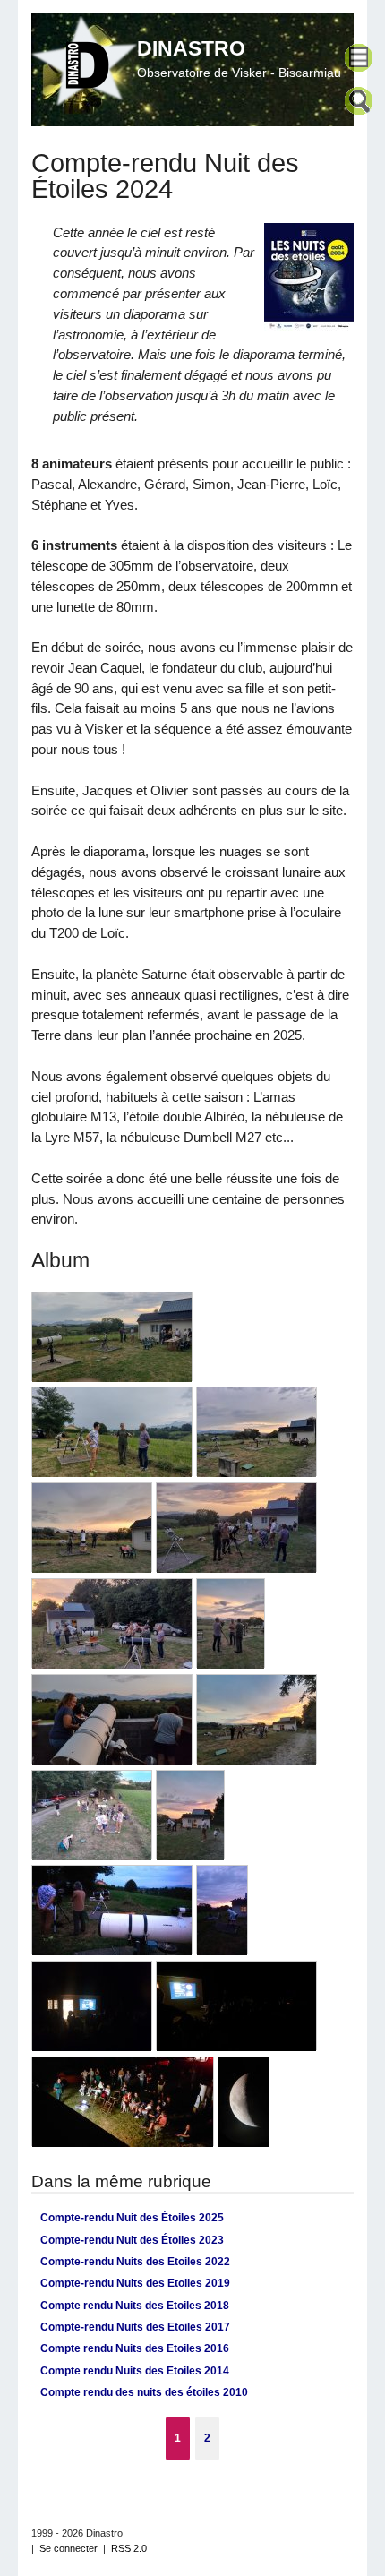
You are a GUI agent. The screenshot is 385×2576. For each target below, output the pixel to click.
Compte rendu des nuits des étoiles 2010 (144, 2392)
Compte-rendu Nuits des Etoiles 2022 (135, 2262)
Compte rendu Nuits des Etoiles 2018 (135, 2306)
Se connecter (68, 2548)
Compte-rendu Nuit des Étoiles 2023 (132, 2240)
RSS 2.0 (129, 2548)
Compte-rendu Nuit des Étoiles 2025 (132, 2218)
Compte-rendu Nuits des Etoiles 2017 (135, 2327)
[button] (361, 60)
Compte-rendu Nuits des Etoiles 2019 (135, 2283)
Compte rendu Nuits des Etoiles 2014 (135, 2371)
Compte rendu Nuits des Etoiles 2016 (135, 2348)
